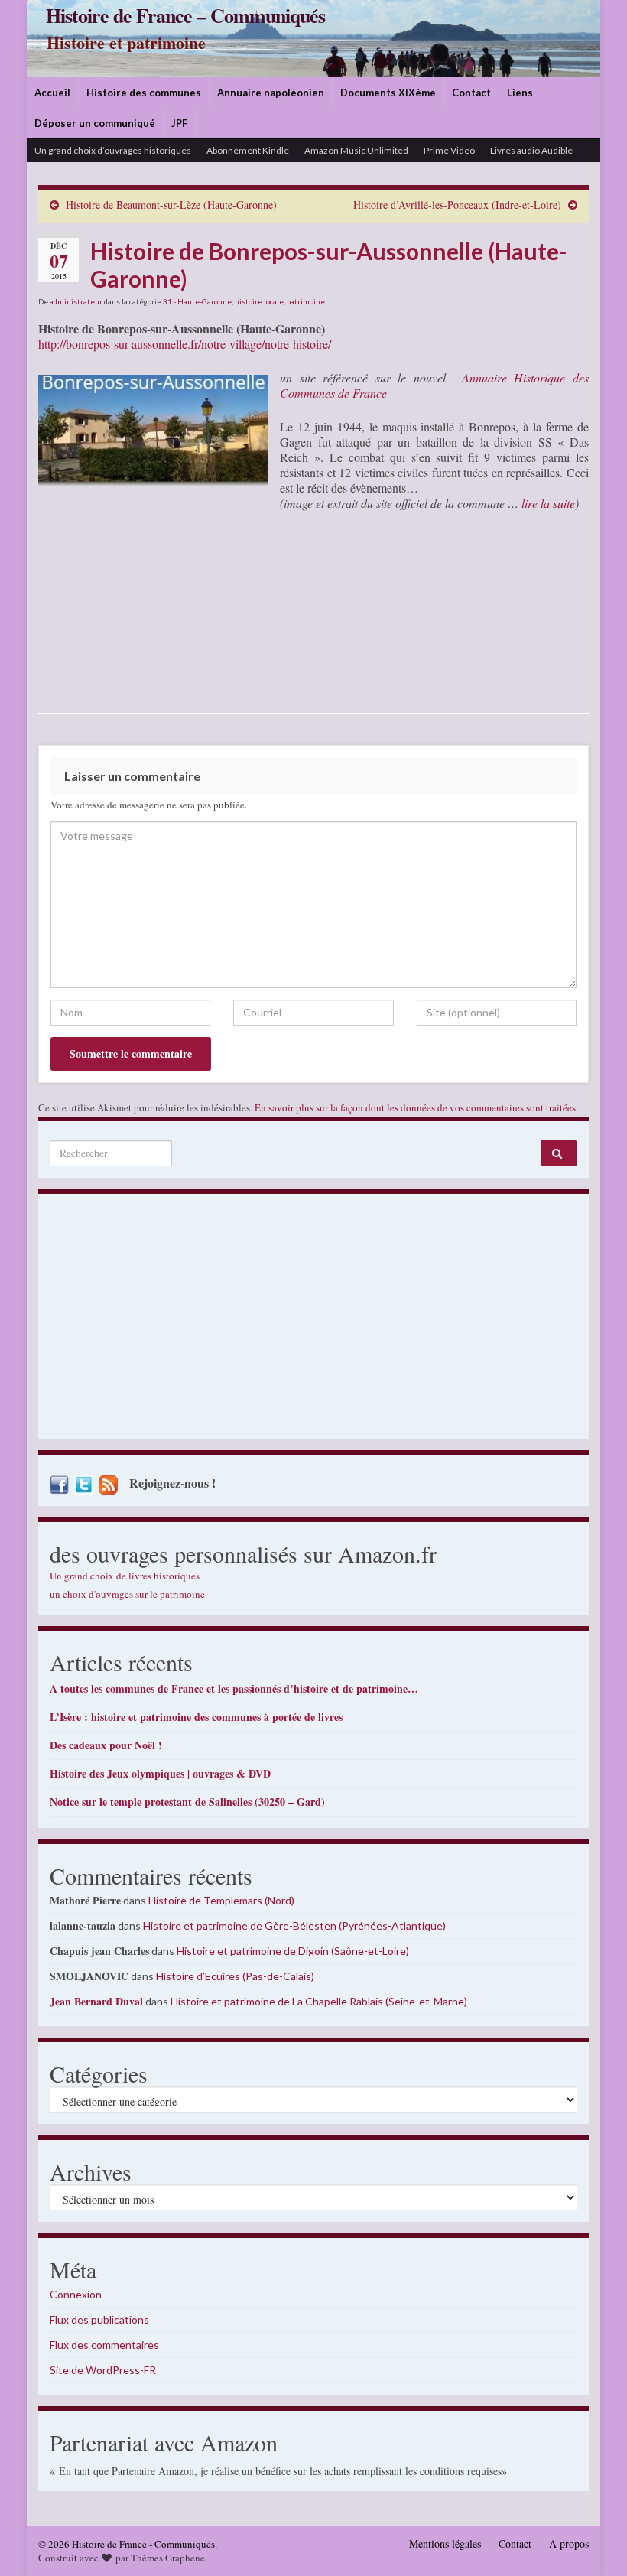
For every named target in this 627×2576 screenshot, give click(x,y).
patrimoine (306, 301)
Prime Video (449, 150)
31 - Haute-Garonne (197, 301)
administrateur (76, 301)
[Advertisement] (313, 1320)
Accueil (52, 93)
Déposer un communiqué (95, 123)
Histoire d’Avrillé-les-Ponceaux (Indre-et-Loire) (457, 205)
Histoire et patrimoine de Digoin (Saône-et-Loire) (293, 1951)
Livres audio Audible (531, 150)
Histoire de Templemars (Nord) (221, 1900)
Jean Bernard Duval (96, 2001)
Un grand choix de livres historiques (125, 1576)
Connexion (76, 2294)
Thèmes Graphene (168, 2558)
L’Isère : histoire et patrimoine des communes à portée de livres (196, 1717)
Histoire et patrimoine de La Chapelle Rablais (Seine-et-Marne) (319, 2001)
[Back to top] (593, 2542)
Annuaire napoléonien (271, 93)
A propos (569, 2543)
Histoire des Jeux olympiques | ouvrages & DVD (160, 1773)
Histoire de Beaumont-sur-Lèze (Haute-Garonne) (171, 205)
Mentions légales (445, 2543)
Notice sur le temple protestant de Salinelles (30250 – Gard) (187, 1802)
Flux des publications (99, 2319)
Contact (471, 93)
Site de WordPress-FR (103, 2370)
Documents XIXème (388, 93)
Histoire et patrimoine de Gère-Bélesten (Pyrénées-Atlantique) (294, 1925)
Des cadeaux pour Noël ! (106, 1745)
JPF (179, 123)
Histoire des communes (144, 93)
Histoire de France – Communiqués (185, 15)
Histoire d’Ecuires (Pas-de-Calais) (235, 1976)
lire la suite (548, 503)
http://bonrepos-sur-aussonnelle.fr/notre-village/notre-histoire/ (185, 344)
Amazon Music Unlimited (356, 150)
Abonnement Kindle (248, 150)
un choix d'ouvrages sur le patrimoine (127, 1594)
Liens (520, 93)
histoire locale (259, 301)
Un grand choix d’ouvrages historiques (113, 150)
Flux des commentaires (104, 2345)
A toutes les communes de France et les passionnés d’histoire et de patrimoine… (234, 1688)
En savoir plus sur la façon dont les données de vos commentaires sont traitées (415, 1107)
